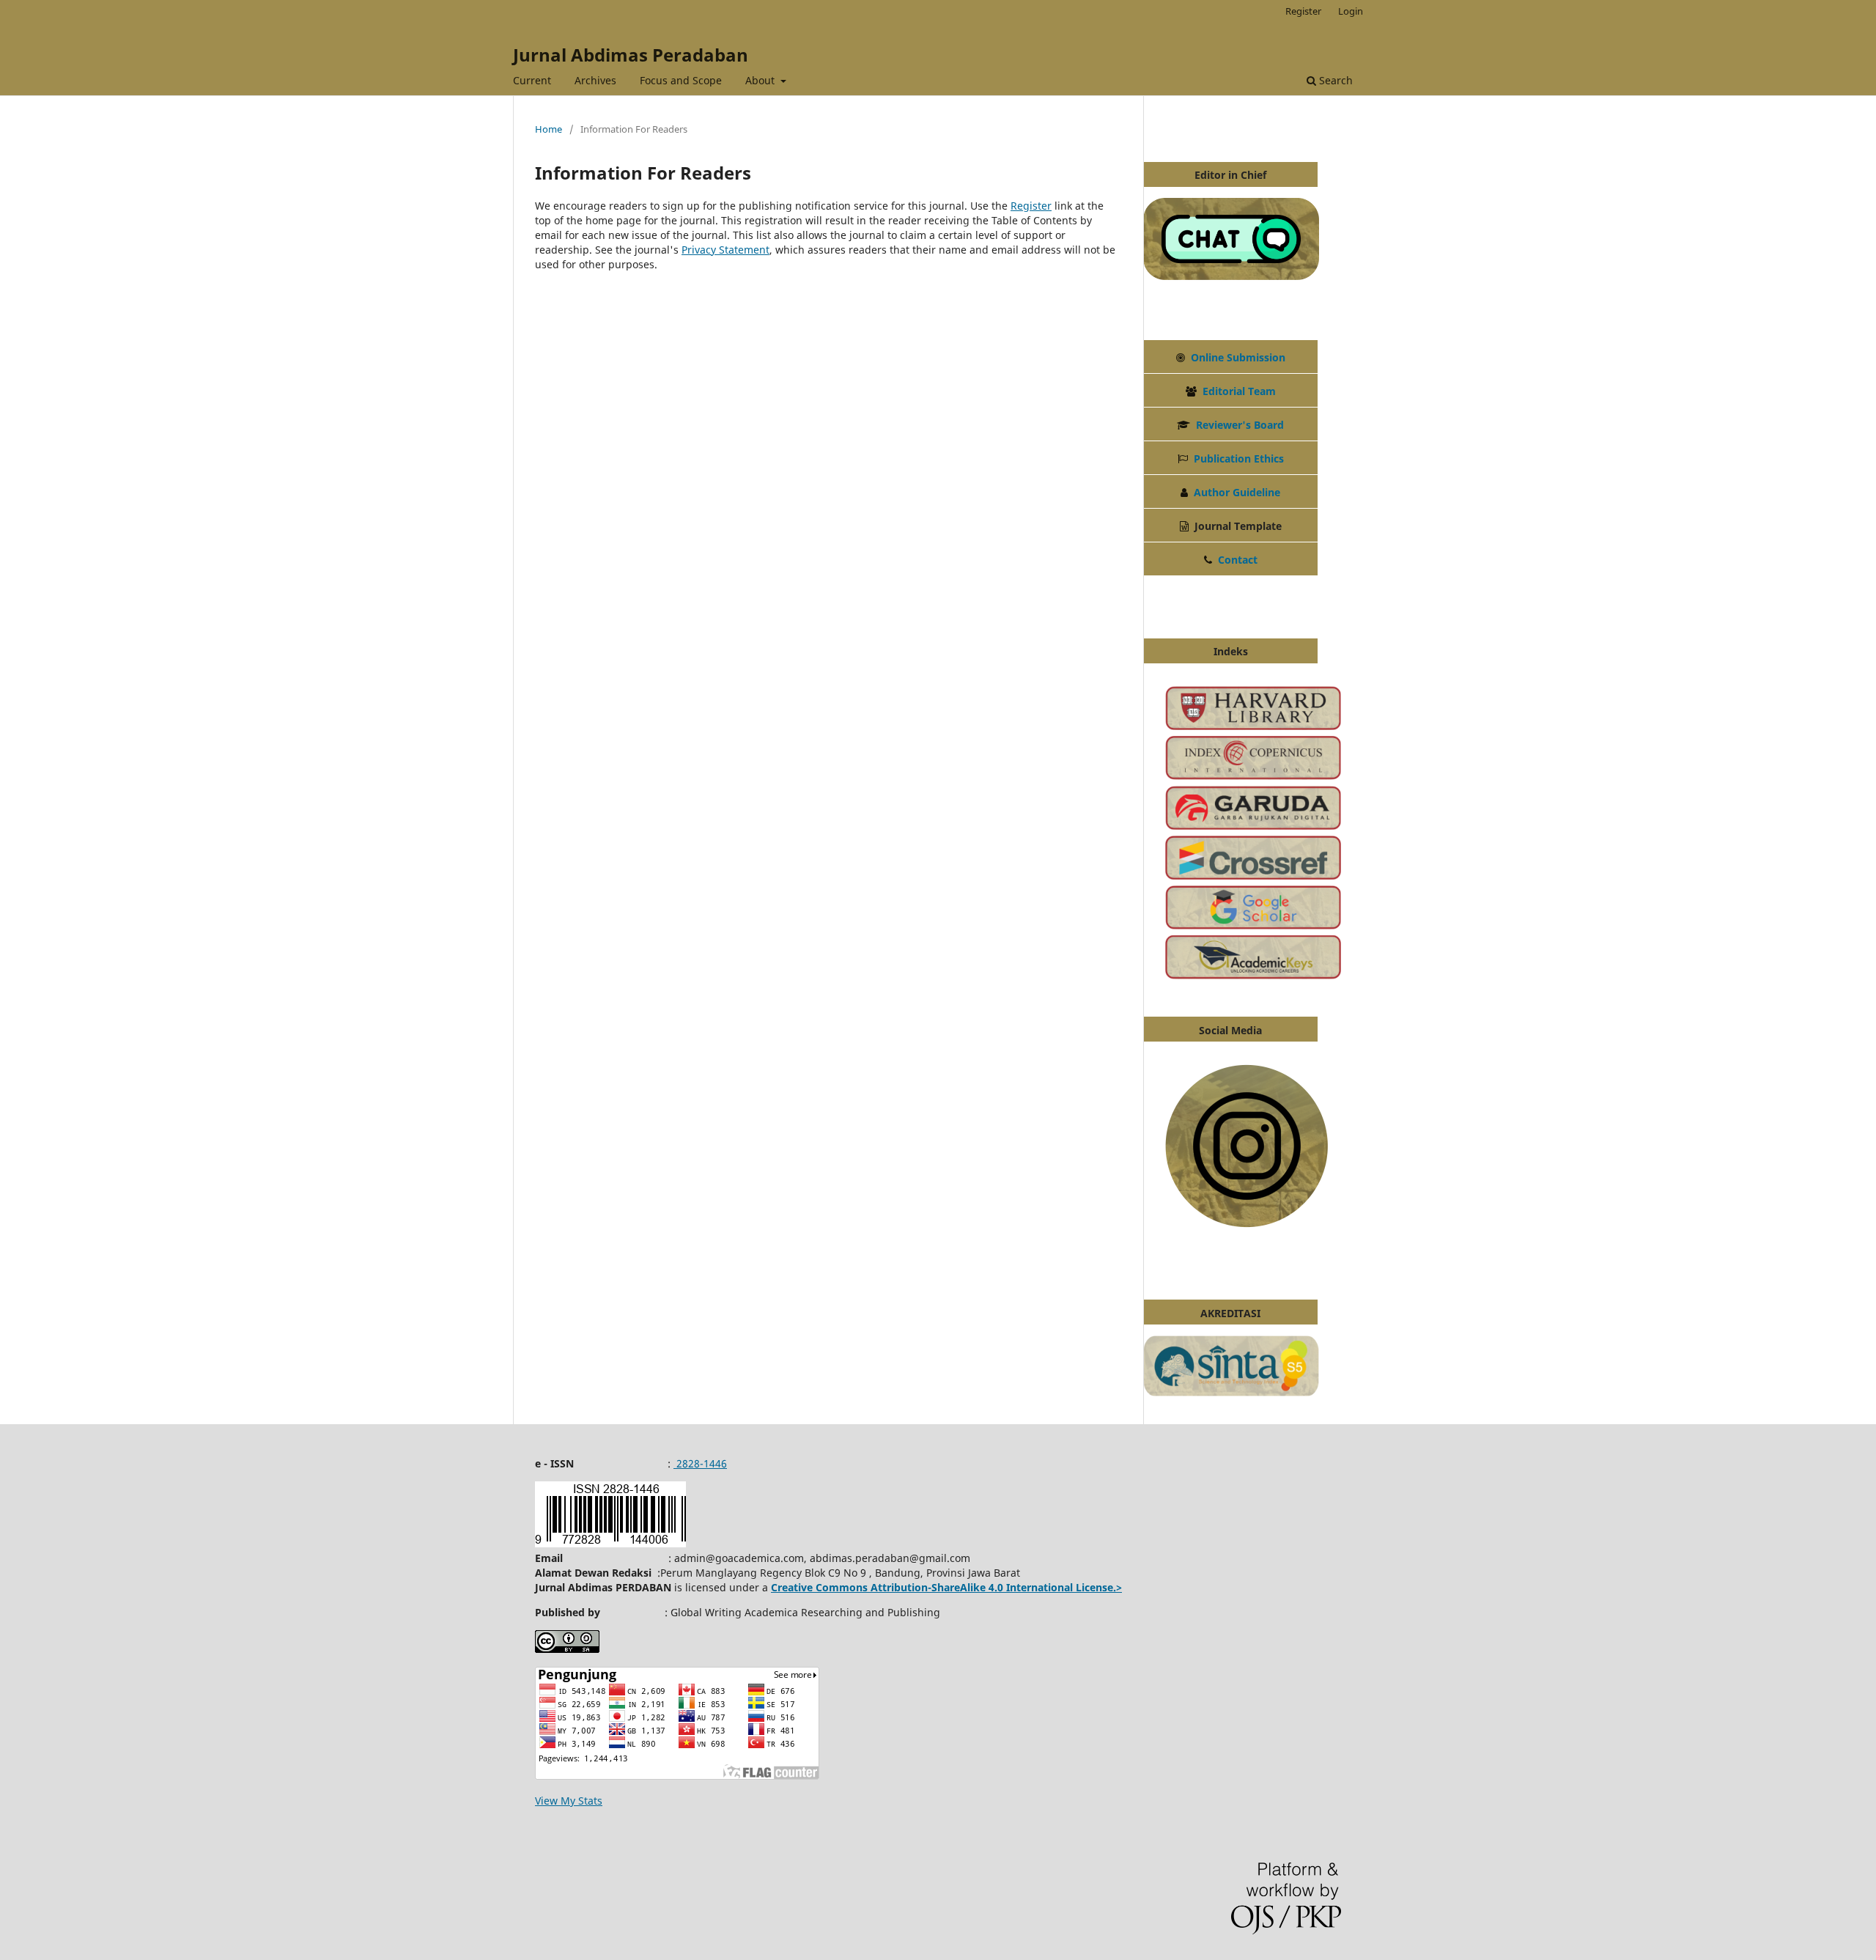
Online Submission (1238, 357)
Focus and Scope (681, 80)
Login (1351, 11)
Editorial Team (1239, 391)
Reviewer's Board (1240, 425)
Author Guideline (1237, 492)
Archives (595, 80)
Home (549, 129)
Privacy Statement (725, 250)
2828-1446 (700, 1463)
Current (532, 80)
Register (1303, 11)
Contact (1238, 560)
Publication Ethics (1239, 458)
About (761, 80)
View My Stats (569, 1801)
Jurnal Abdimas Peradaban (631, 55)
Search (1334, 80)
